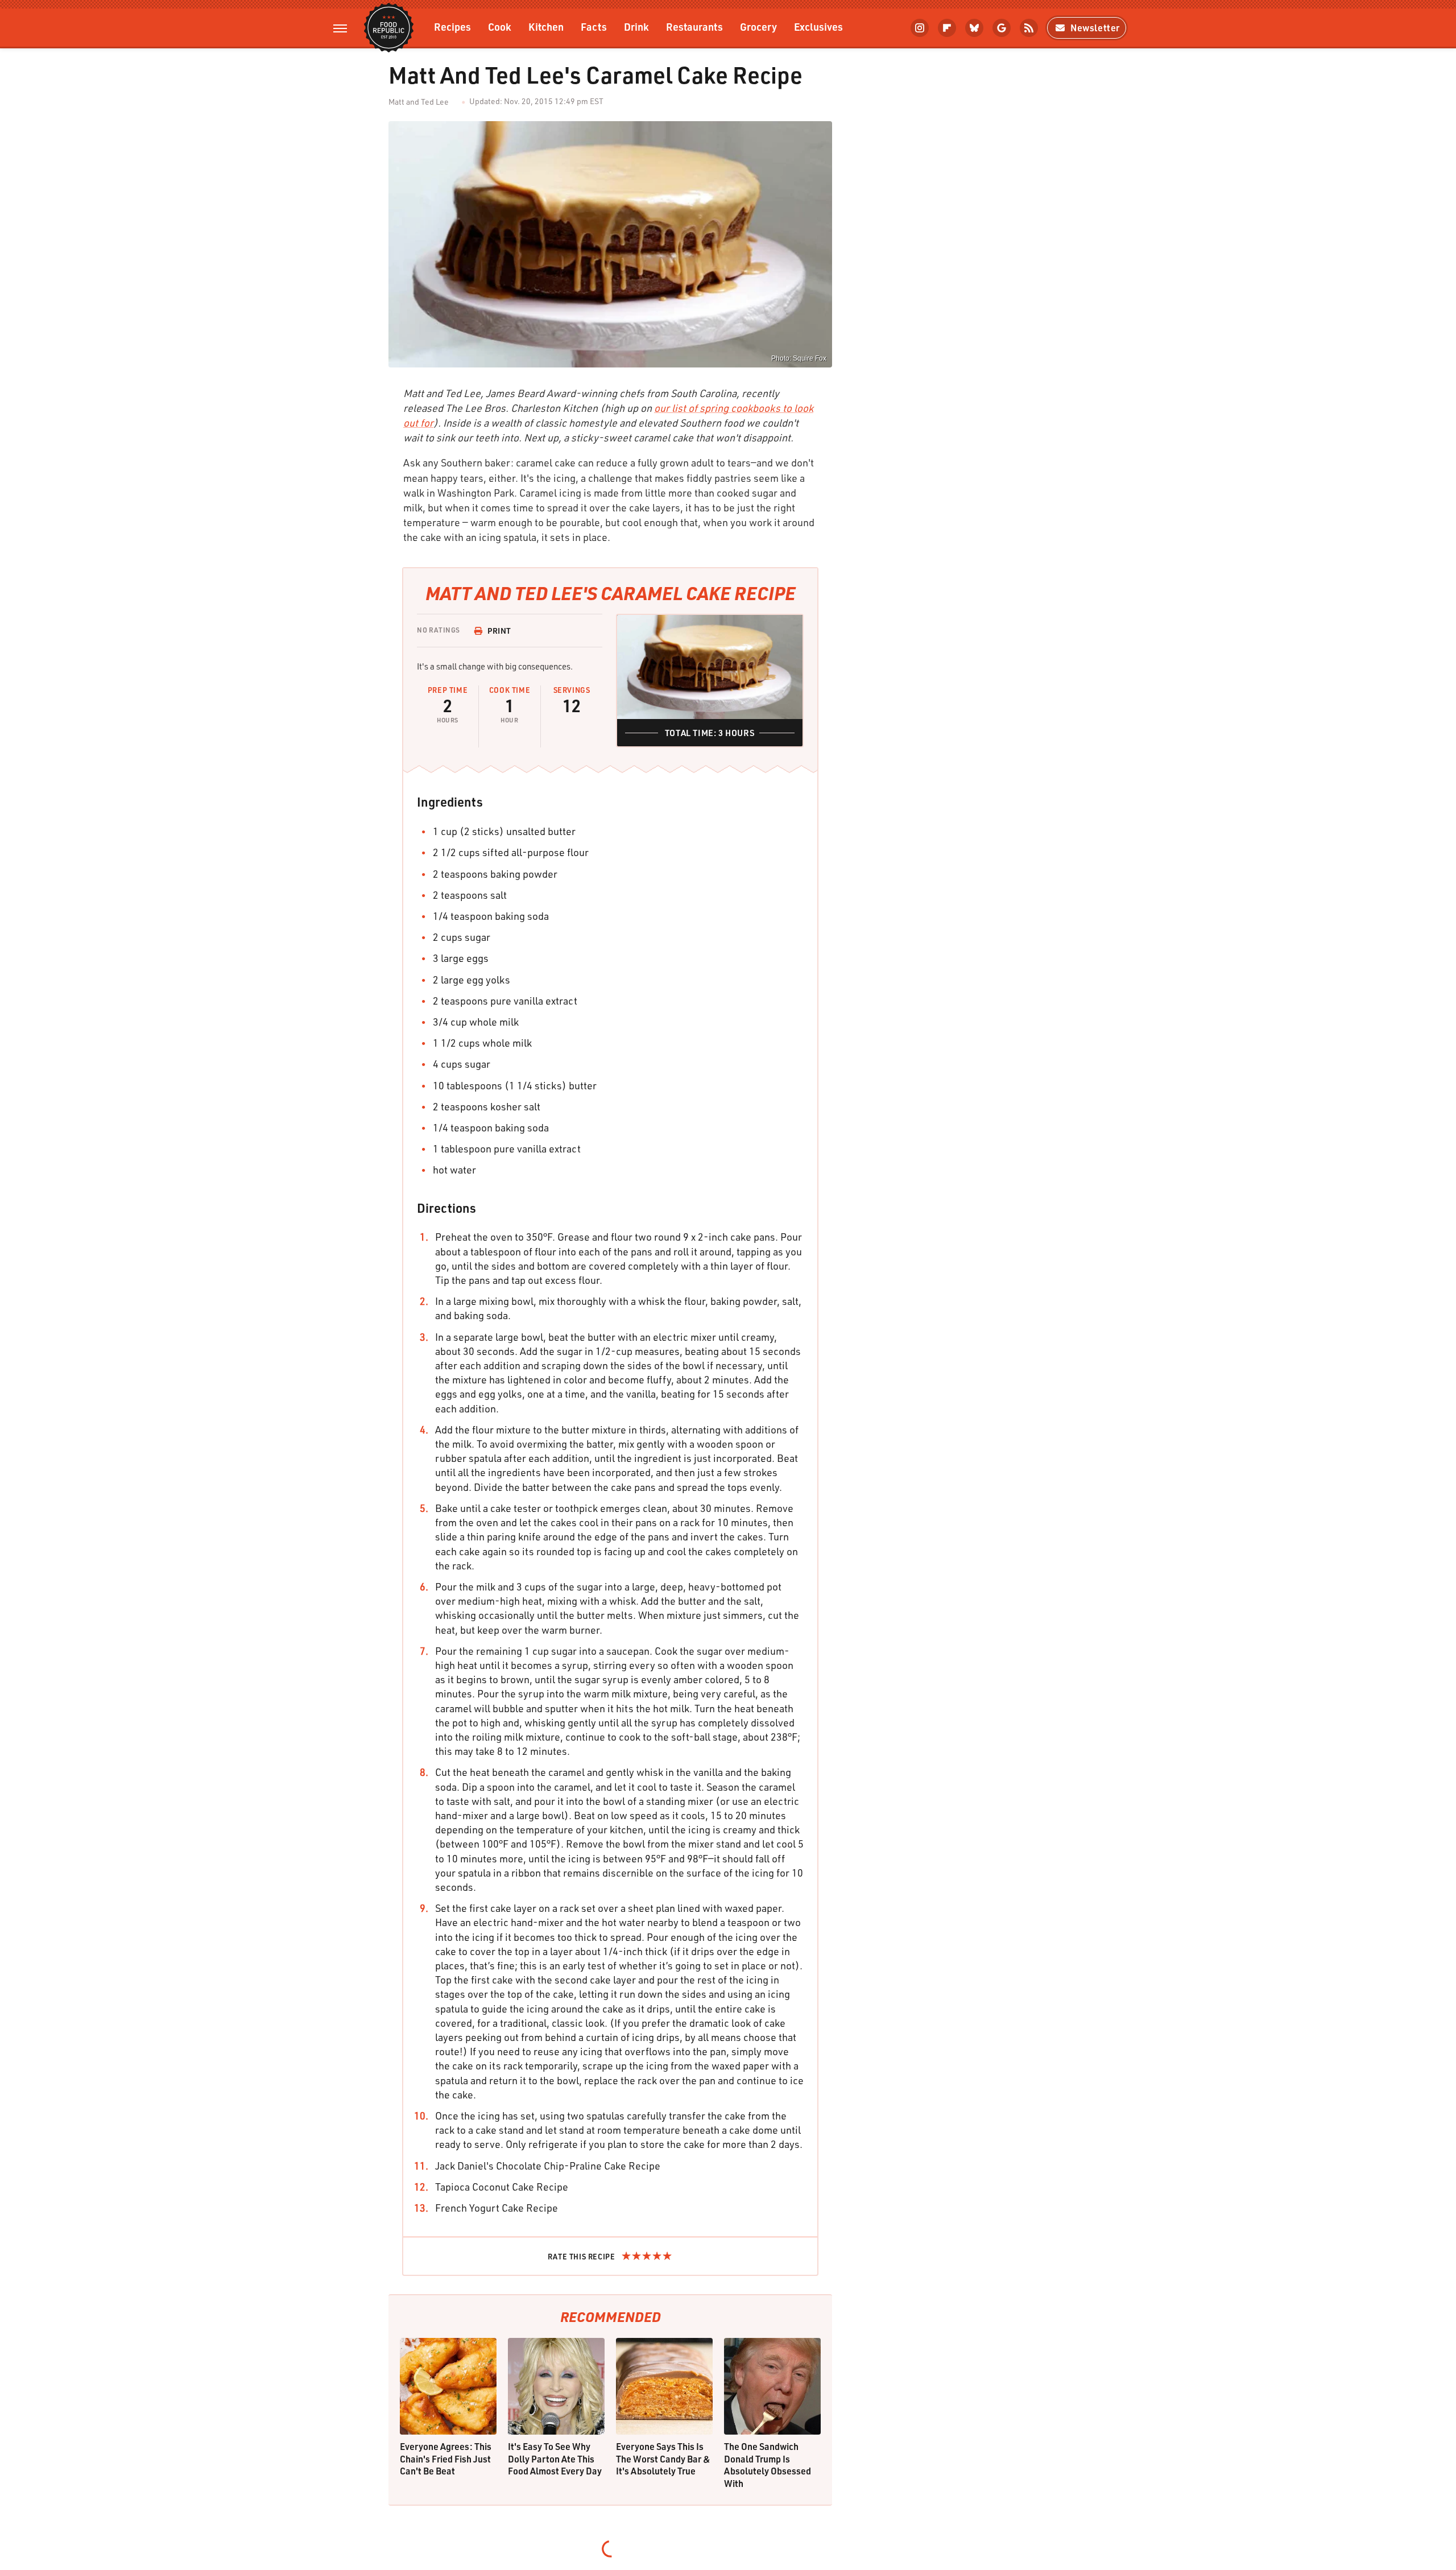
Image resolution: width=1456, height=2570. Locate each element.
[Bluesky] (974, 28)
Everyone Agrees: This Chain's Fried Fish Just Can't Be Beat (446, 2459)
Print (499, 631)
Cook (500, 26)
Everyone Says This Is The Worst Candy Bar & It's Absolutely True (663, 2459)
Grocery (758, 26)
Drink (636, 26)
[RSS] (1029, 28)
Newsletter (1095, 28)
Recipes (452, 26)
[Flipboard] (947, 28)
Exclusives (818, 26)
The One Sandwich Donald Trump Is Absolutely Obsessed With (768, 2465)
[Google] (1002, 28)
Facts (594, 26)
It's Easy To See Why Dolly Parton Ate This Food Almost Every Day (555, 2459)
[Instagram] (920, 28)
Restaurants (694, 26)
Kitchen (546, 26)
